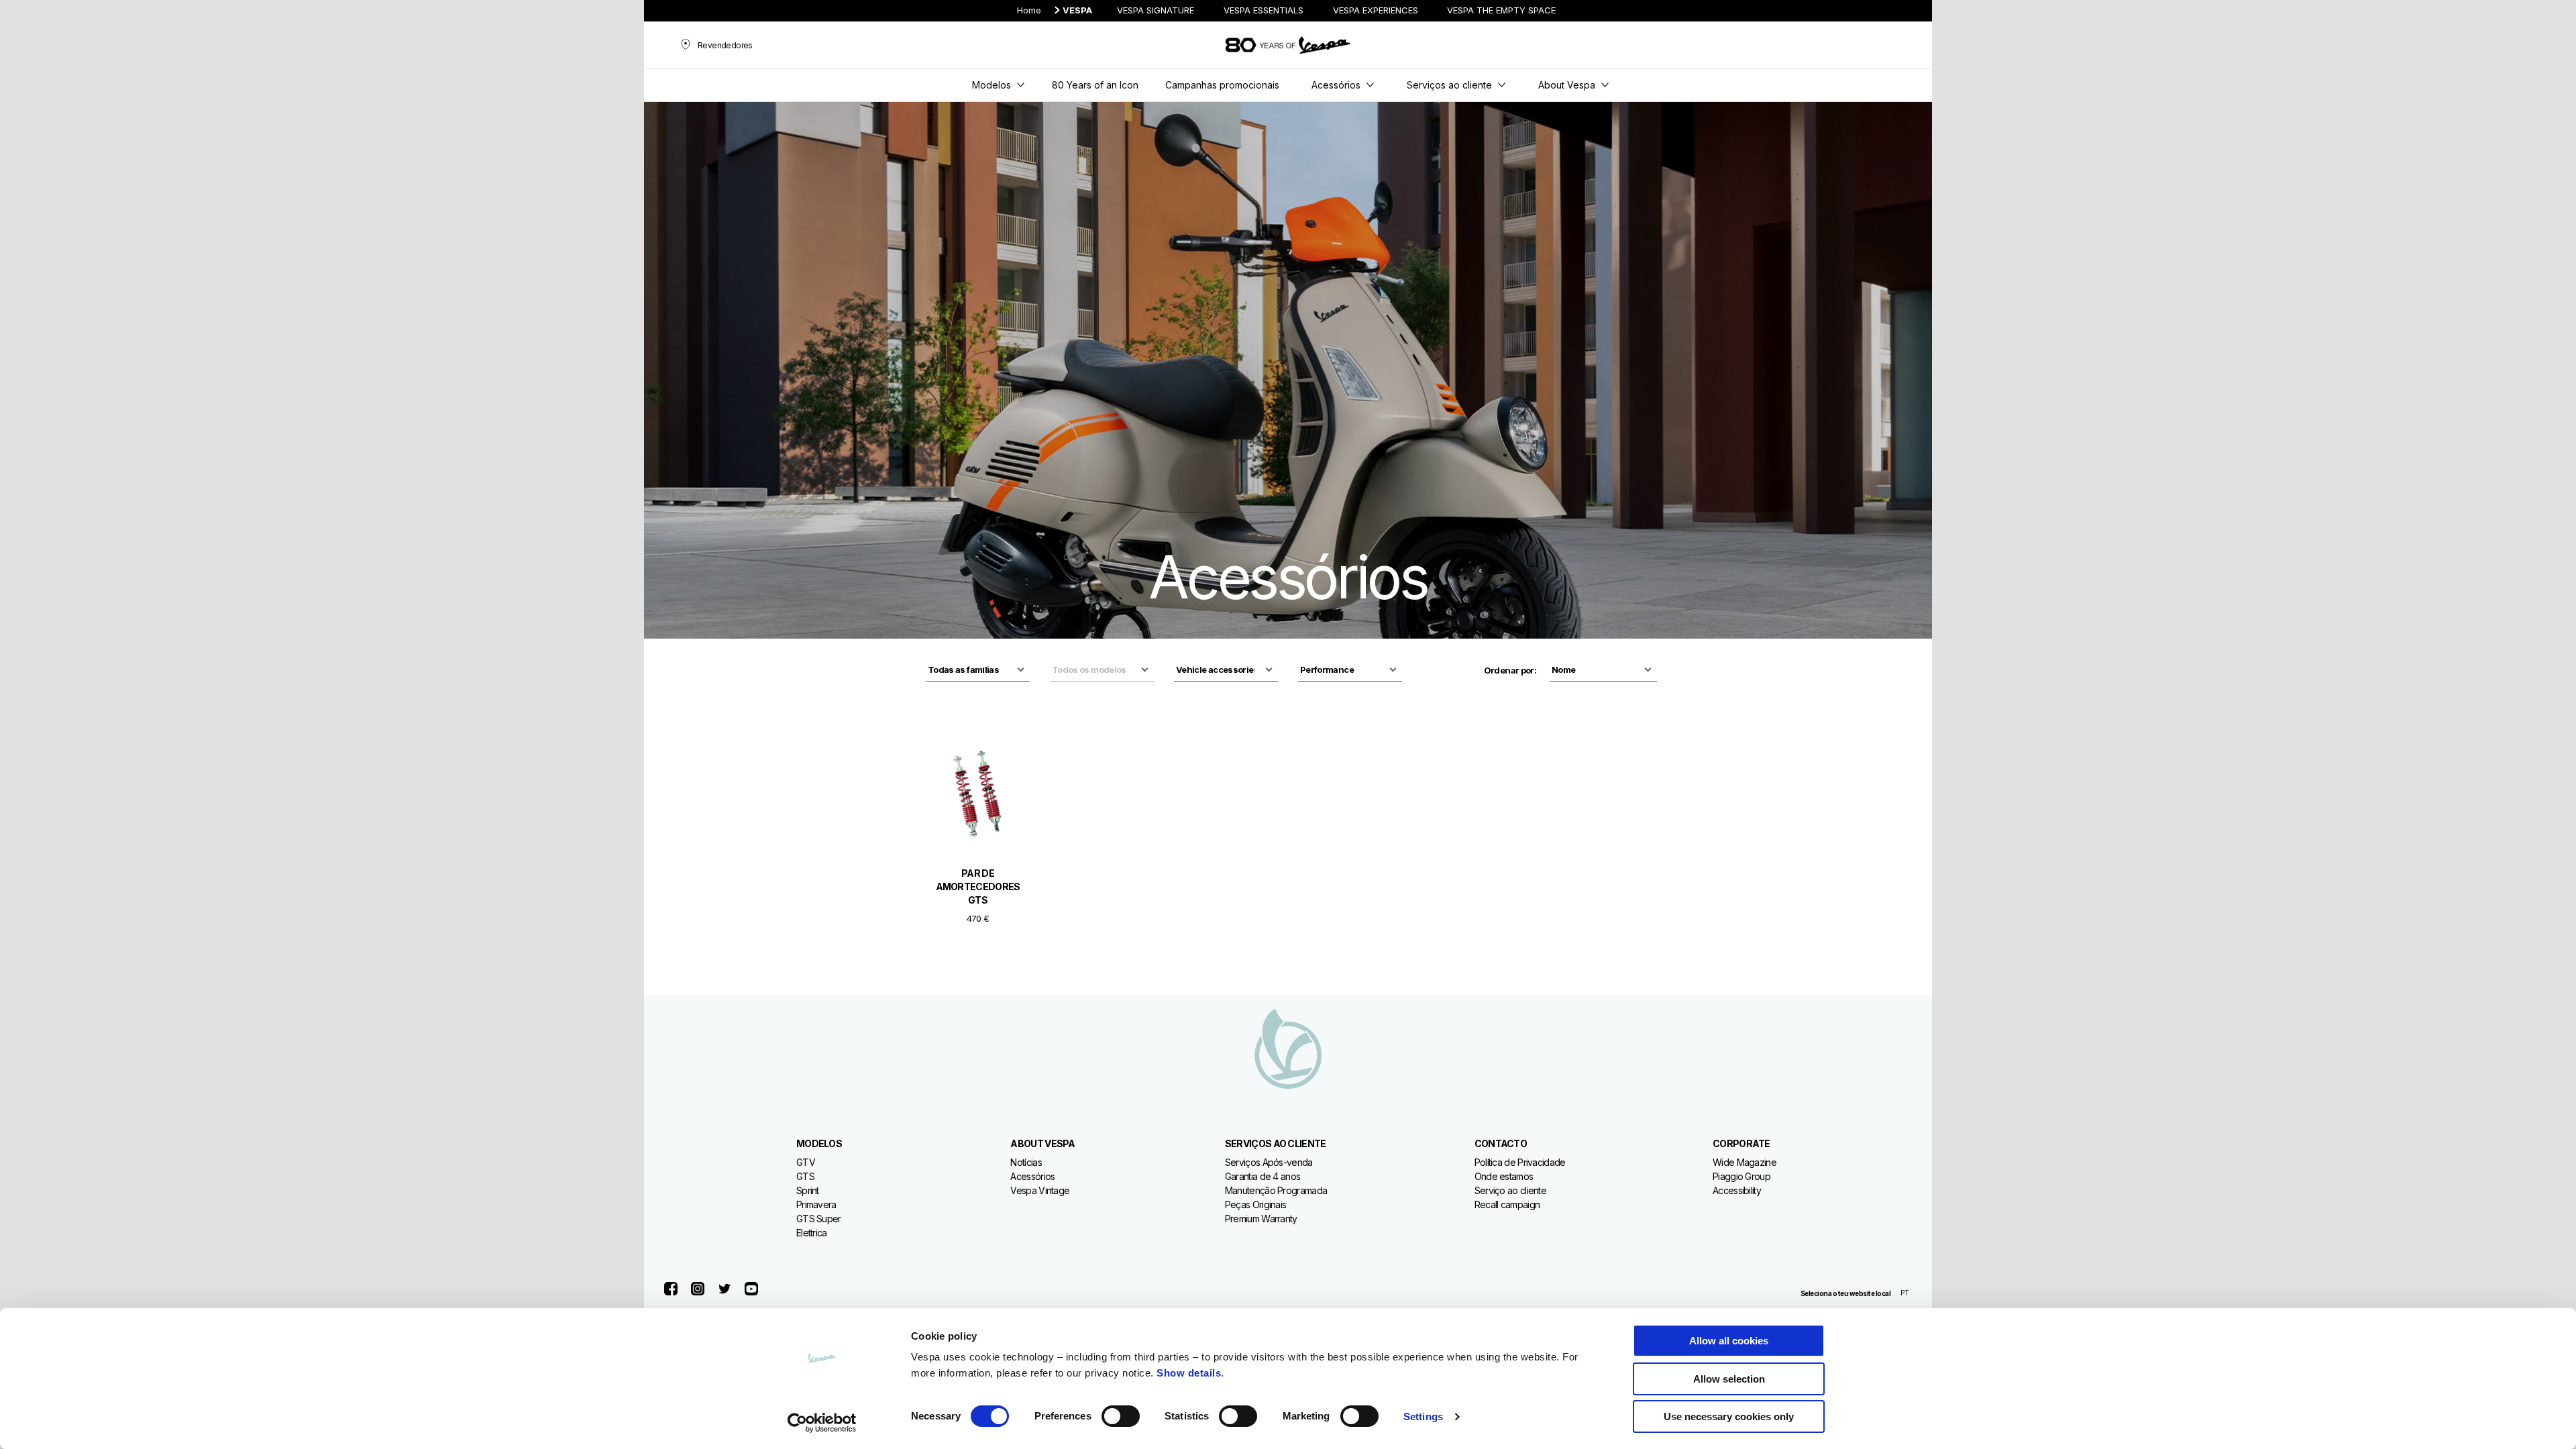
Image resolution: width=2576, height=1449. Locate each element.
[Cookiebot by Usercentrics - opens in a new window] (822, 1423)
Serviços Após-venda (1269, 1162)
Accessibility (1737, 1190)
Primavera (816, 1204)
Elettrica (812, 1233)
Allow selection (1729, 1379)
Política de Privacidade (1520, 1162)
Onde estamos (1504, 1176)
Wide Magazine (1745, 1162)
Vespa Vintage (1040, 1190)
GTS (805, 1176)
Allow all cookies (1729, 1341)
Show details (1189, 1373)
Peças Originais (1256, 1204)
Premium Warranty (1261, 1219)
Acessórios (1032, 1176)
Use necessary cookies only (1729, 1416)
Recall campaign (1507, 1204)
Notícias (1026, 1162)
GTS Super (819, 1219)
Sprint (808, 1190)
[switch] (1121, 1416)
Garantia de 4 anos (1263, 1176)
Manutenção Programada (1276, 1190)
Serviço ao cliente (1510, 1190)
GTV (806, 1162)
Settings (1423, 1416)
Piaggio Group (1741, 1176)
